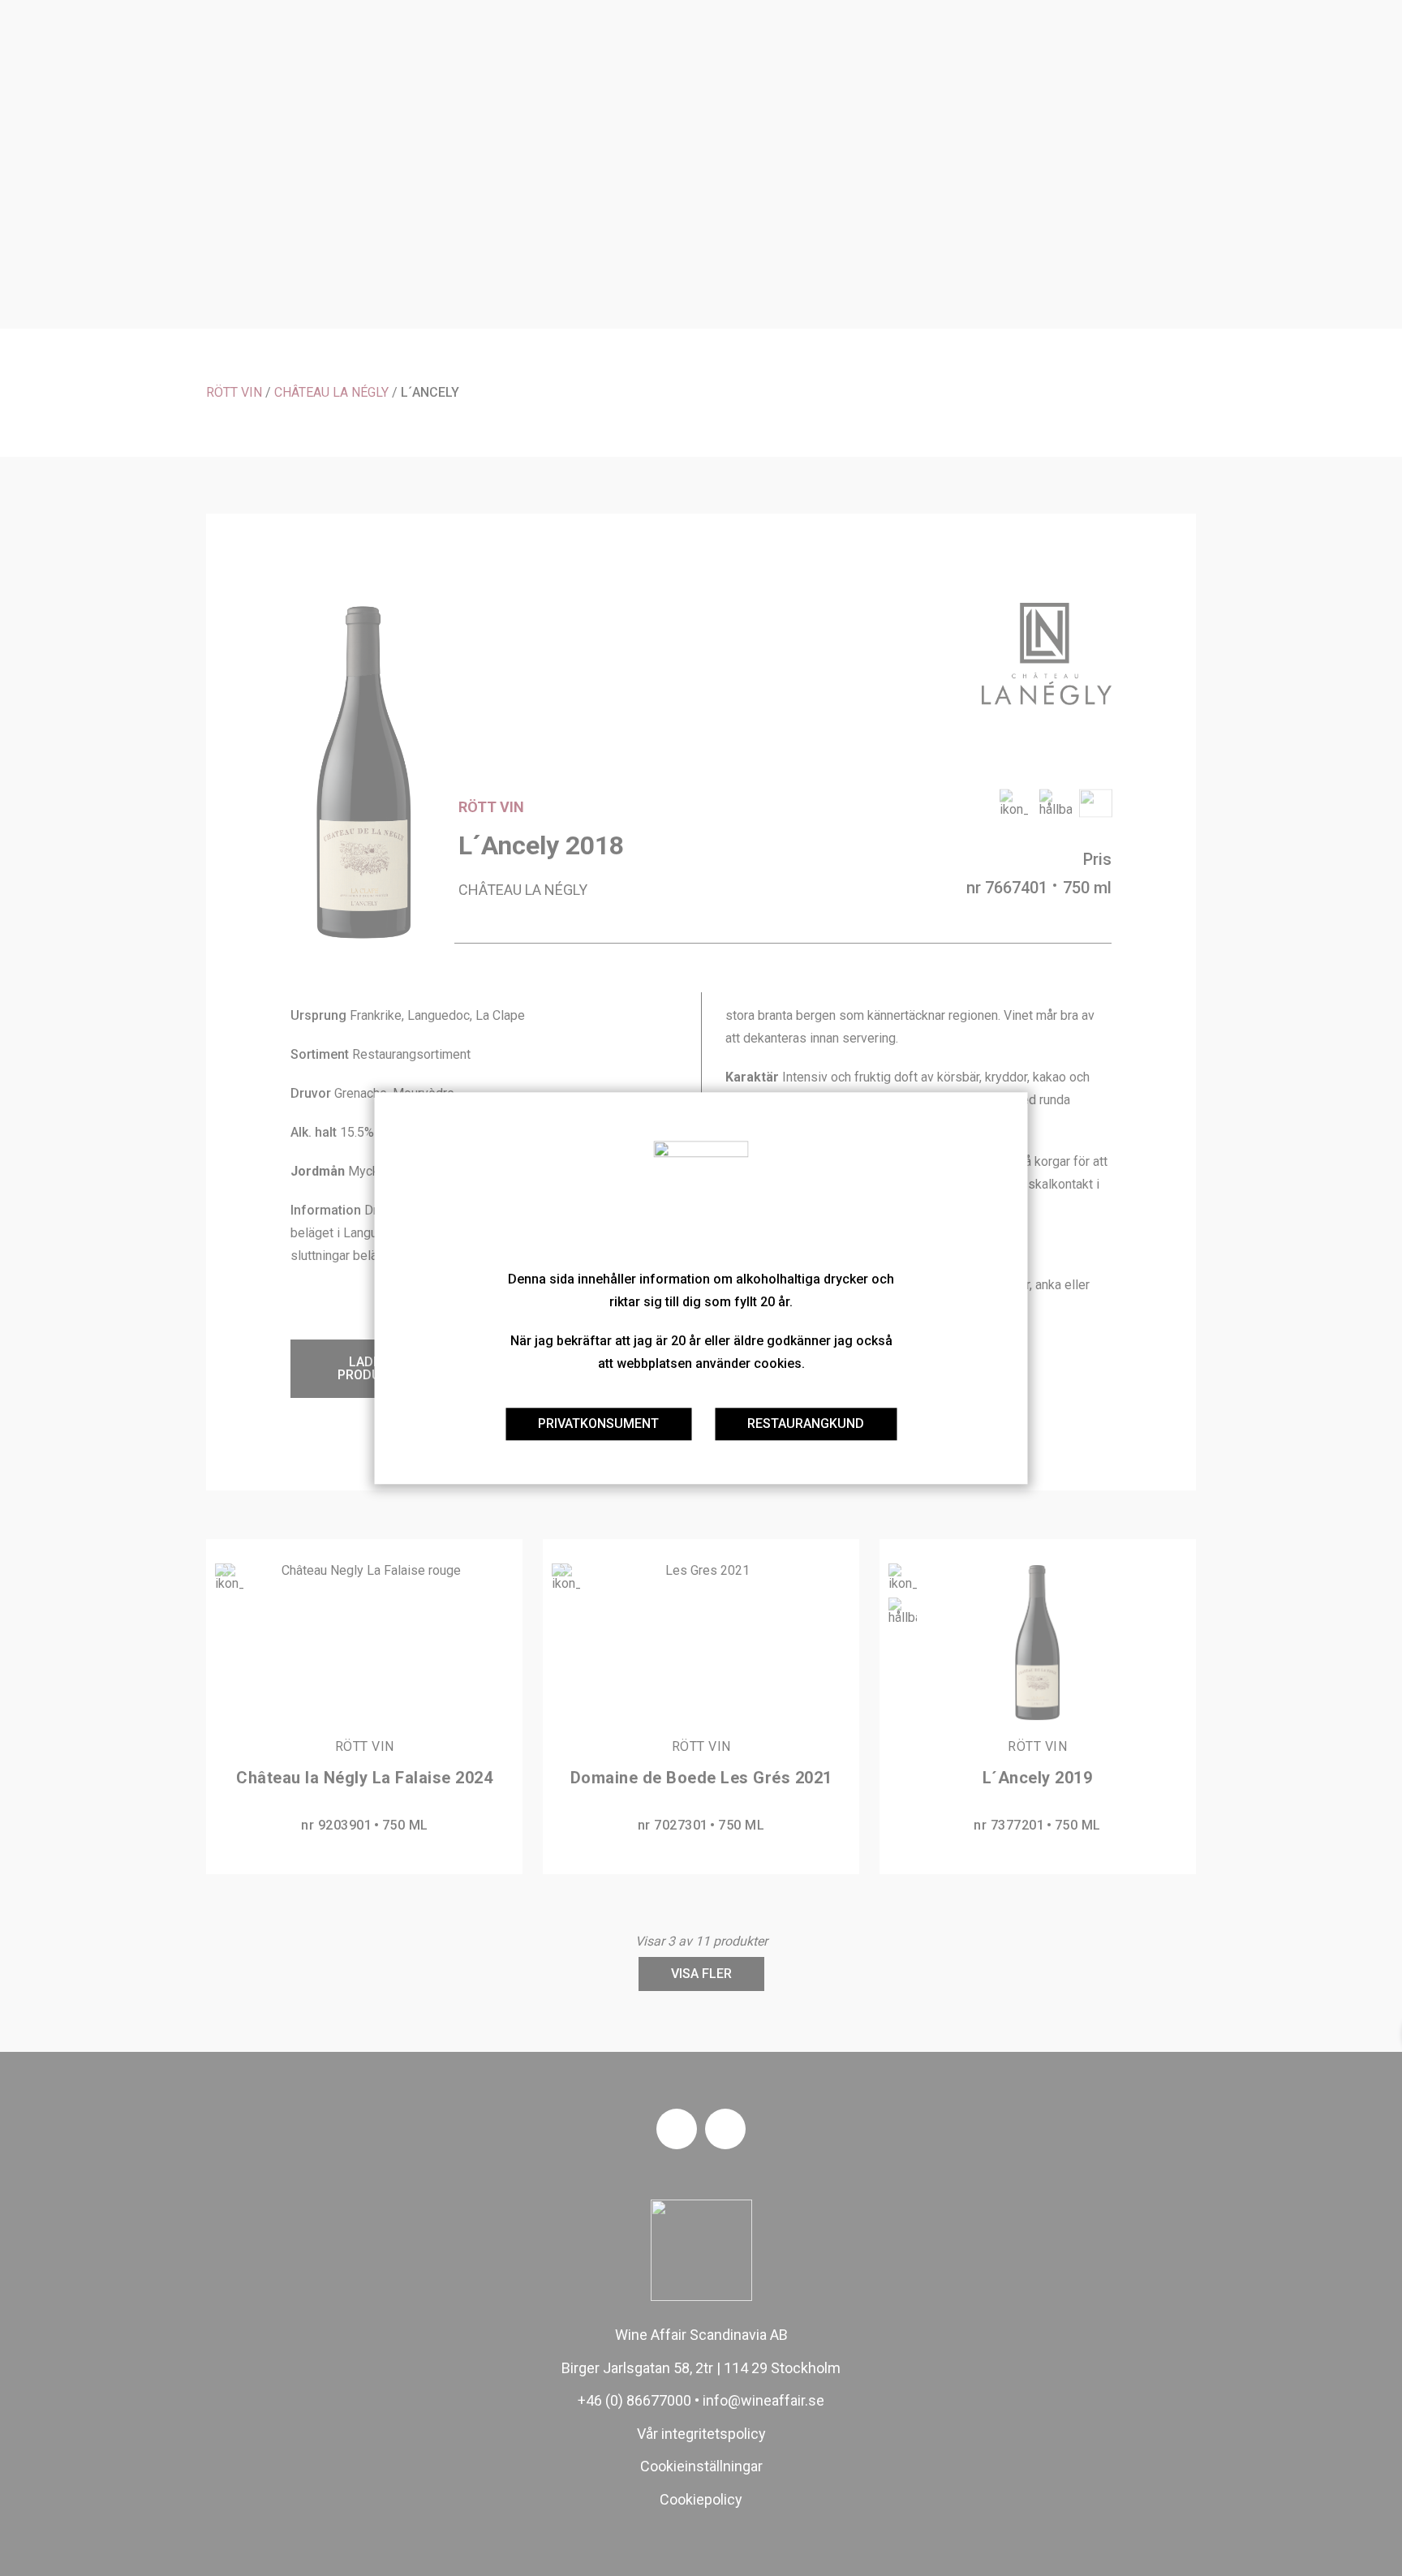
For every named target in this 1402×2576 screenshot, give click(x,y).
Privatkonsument (598, 1423)
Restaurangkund (806, 1423)
